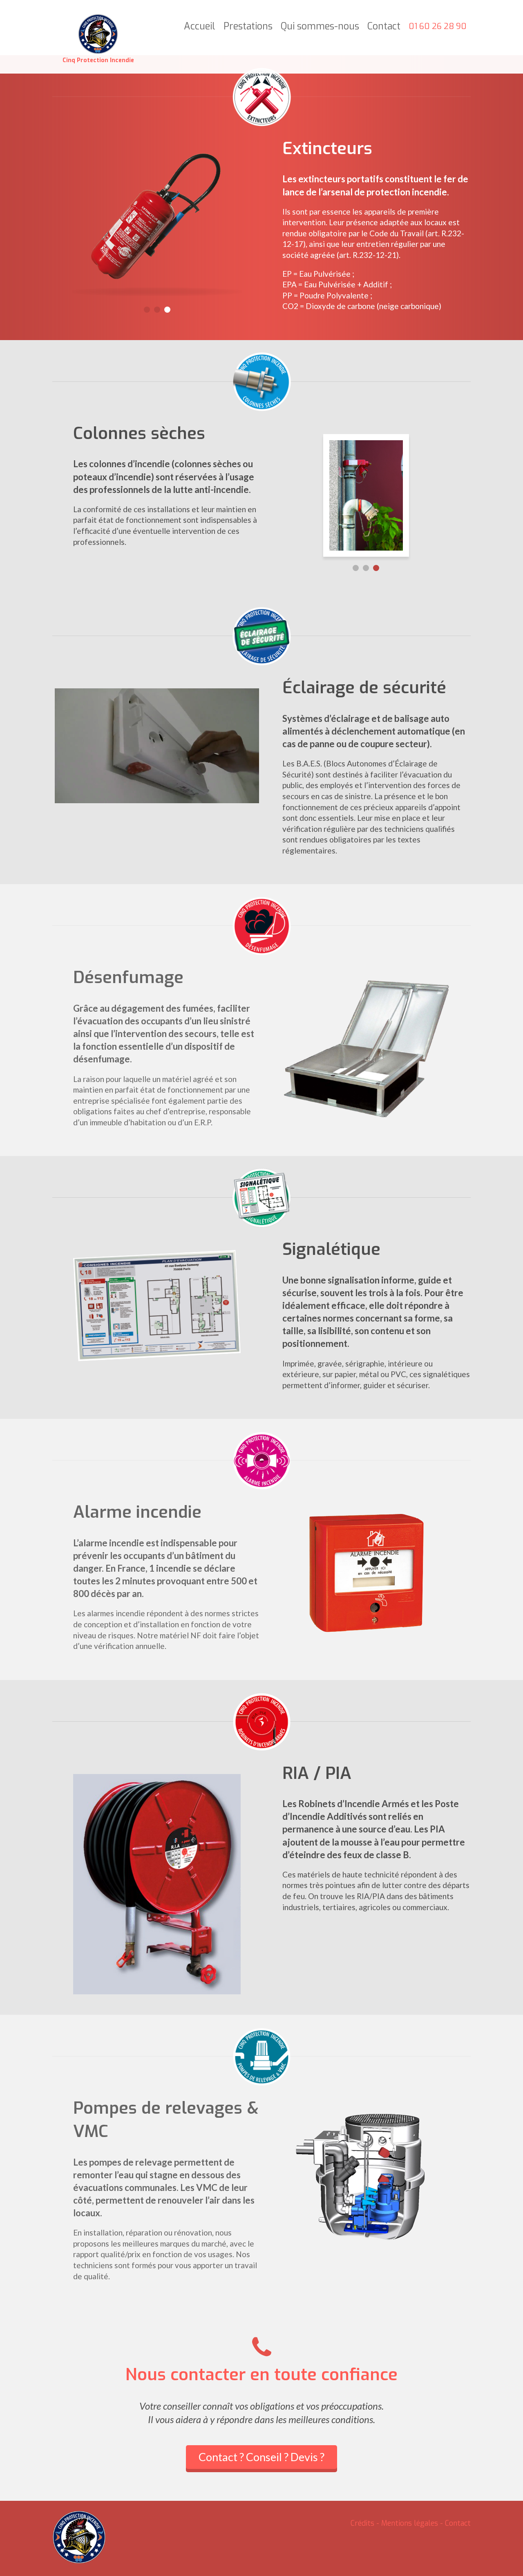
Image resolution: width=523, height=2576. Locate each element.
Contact (384, 27)
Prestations (248, 27)
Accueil (200, 27)
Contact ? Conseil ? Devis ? (261, 2457)
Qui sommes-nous (320, 27)
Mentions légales (410, 2523)
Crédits (362, 2523)
